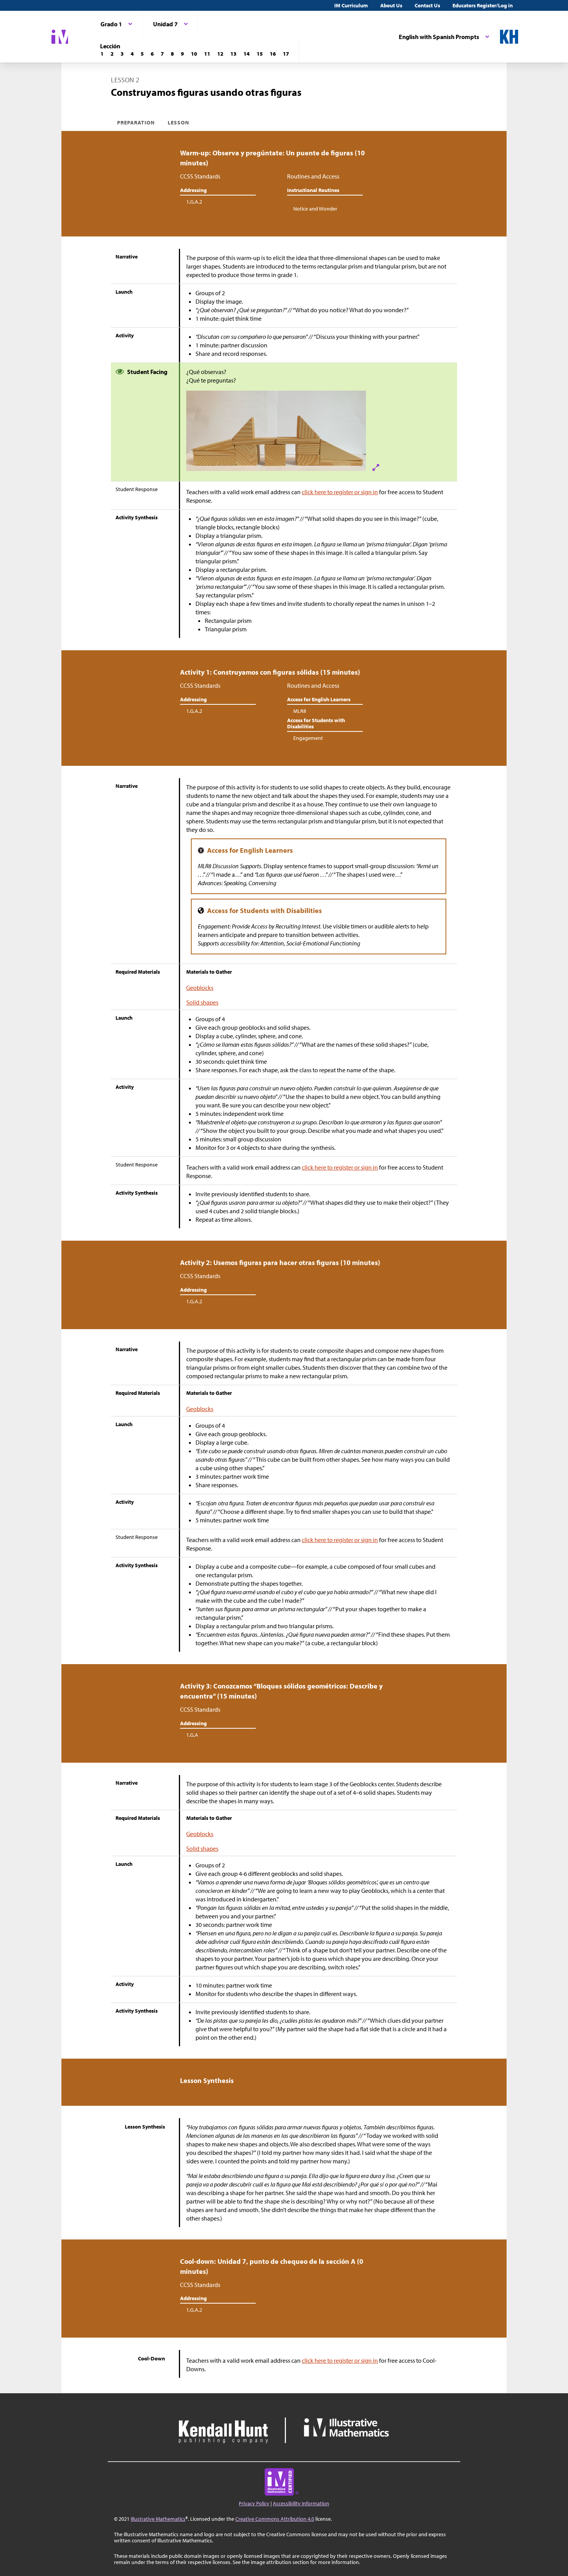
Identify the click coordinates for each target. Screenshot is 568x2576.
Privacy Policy (254, 2503)
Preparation (136, 122)
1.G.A (192, 1735)
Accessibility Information (301, 2503)
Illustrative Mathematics (158, 2519)
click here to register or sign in (340, 492)
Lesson (179, 122)
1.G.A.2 (194, 202)
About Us (391, 5)
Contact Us (427, 5)
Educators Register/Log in (483, 5)
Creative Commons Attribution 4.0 (275, 2519)
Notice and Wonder (315, 209)
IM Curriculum (351, 5)
